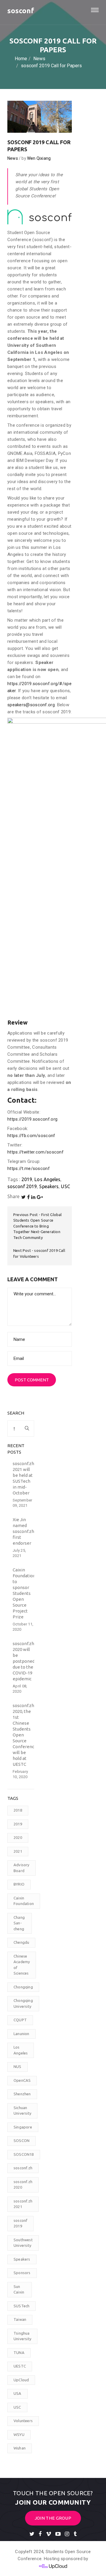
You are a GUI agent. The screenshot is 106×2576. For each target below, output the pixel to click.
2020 (18, 1837)
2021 (18, 1851)
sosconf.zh (23, 2168)
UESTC (20, 2366)
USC (65, 1186)
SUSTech (21, 2306)
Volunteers (23, 2421)
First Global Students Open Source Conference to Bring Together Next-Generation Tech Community (38, 1226)
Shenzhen (22, 2094)
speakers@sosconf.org (31, 705)
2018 (18, 1810)
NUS (18, 2066)
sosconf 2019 (22, 1186)
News (13, 158)
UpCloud (21, 2380)
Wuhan (20, 2448)
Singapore (23, 2127)
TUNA (19, 2353)
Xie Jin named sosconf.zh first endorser (23, 1531)
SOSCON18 (24, 2154)
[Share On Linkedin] (33, 1197)
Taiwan (20, 2319)
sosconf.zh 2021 (23, 2204)
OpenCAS (22, 2080)
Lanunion (21, 2034)
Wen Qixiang (39, 158)
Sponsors (22, 2273)
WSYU (19, 2434)
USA (18, 2393)
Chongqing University (23, 2003)
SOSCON (21, 2140)
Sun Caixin (19, 2289)
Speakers (49, 1186)
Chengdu (21, 1942)
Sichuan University (22, 2111)
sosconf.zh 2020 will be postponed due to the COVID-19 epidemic (24, 1661)
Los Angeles (47, 1179)
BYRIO (19, 1884)
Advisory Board (21, 1868)
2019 (27, 1179)
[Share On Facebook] (28, 1197)
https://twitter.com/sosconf (35, 1152)
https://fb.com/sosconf (31, 1136)
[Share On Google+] (40, 1197)
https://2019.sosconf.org (32, 1119)
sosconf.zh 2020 (23, 2185)
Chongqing (23, 1987)
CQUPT (20, 2020)
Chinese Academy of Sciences (22, 1965)
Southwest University (23, 2243)
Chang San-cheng (19, 1923)
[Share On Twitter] (23, 1197)
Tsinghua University (22, 2336)
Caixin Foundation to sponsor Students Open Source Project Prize (24, 1593)
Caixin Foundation (24, 1901)
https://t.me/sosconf (29, 1168)
